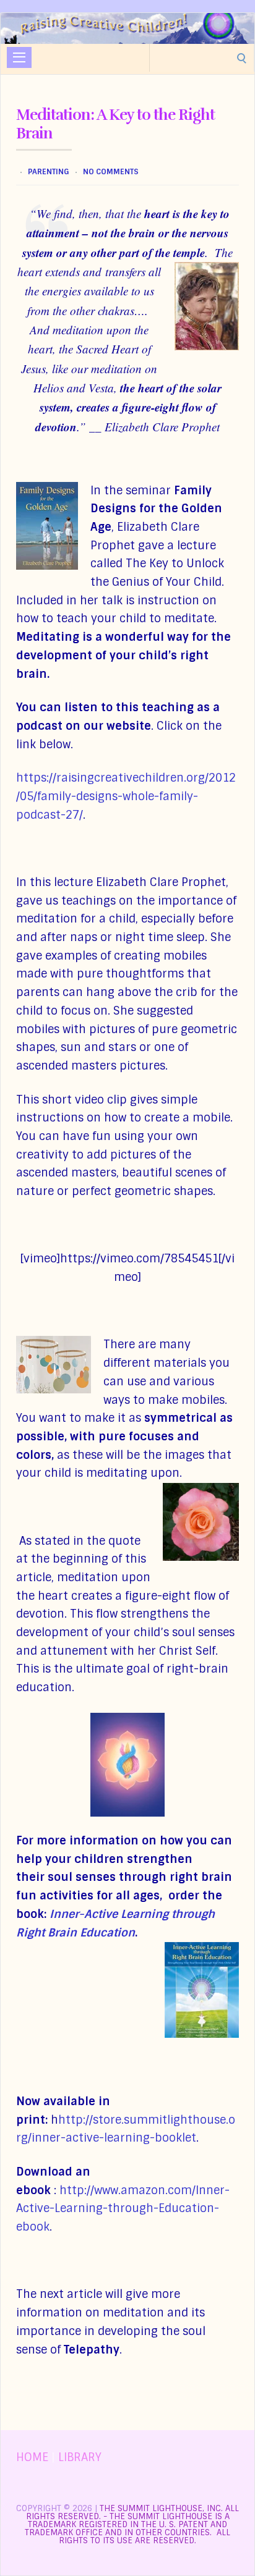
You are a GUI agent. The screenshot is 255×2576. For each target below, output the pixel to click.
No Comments (111, 172)
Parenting (49, 172)
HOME (32, 2457)
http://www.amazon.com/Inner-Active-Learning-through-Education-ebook (123, 2209)
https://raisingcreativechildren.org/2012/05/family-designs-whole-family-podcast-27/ (126, 796)
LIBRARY (80, 2457)
